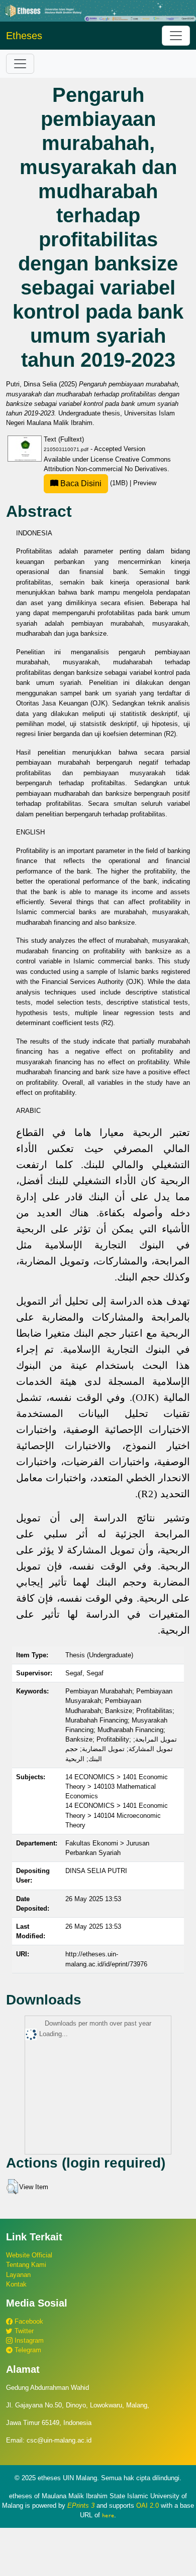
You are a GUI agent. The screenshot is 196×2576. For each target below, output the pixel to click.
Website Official (29, 2255)
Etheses (24, 36)
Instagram (28, 2340)
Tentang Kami (26, 2265)
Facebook (28, 2321)
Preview (145, 483)
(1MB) (94, 483)
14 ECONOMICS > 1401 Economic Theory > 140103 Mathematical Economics (117, 1786)
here (108, 2515)
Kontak (16, 2284)
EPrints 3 (81, 2506)
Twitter (23, 2331)
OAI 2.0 (148, 2506)
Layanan (18, 2275)
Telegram (27, 2350)
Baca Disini (80, 483)
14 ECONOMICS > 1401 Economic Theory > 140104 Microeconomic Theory (117, 1815)
